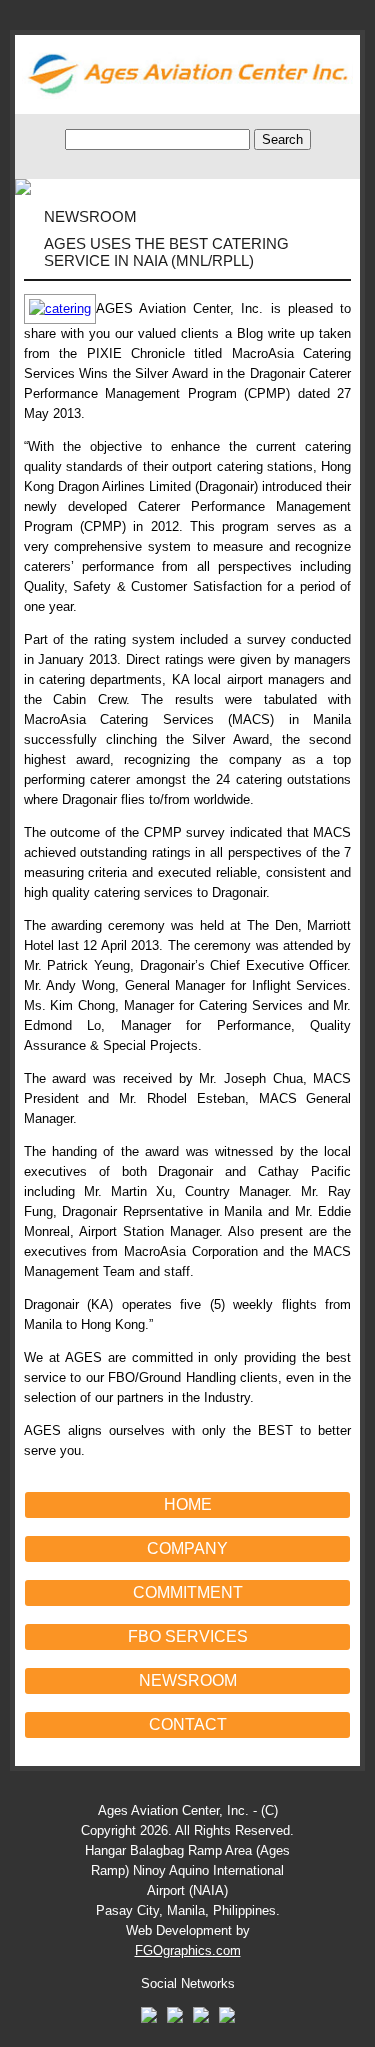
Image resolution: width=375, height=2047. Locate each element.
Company (187, 1548)
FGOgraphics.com (188, 1950)
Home (188, 1504)
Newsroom (188, 1680)
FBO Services (188, 1636)
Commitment (188, 1592)
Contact (188, 1724)
